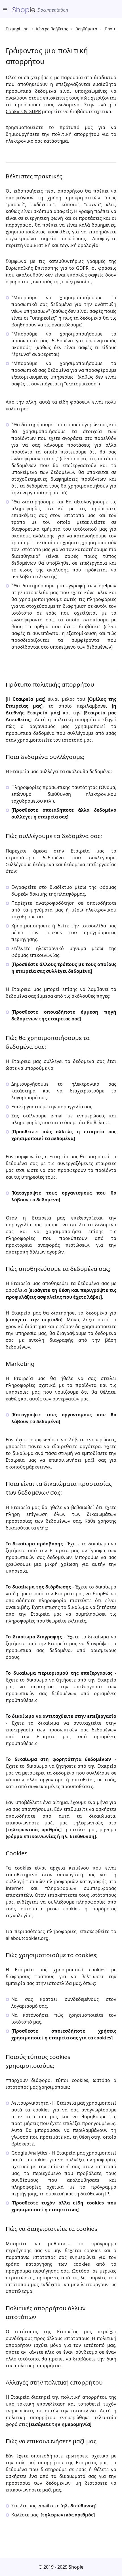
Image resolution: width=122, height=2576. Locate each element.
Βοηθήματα (86, 29)
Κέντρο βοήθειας (52, 29)
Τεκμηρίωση (17, 29)
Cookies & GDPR (23, 111)
